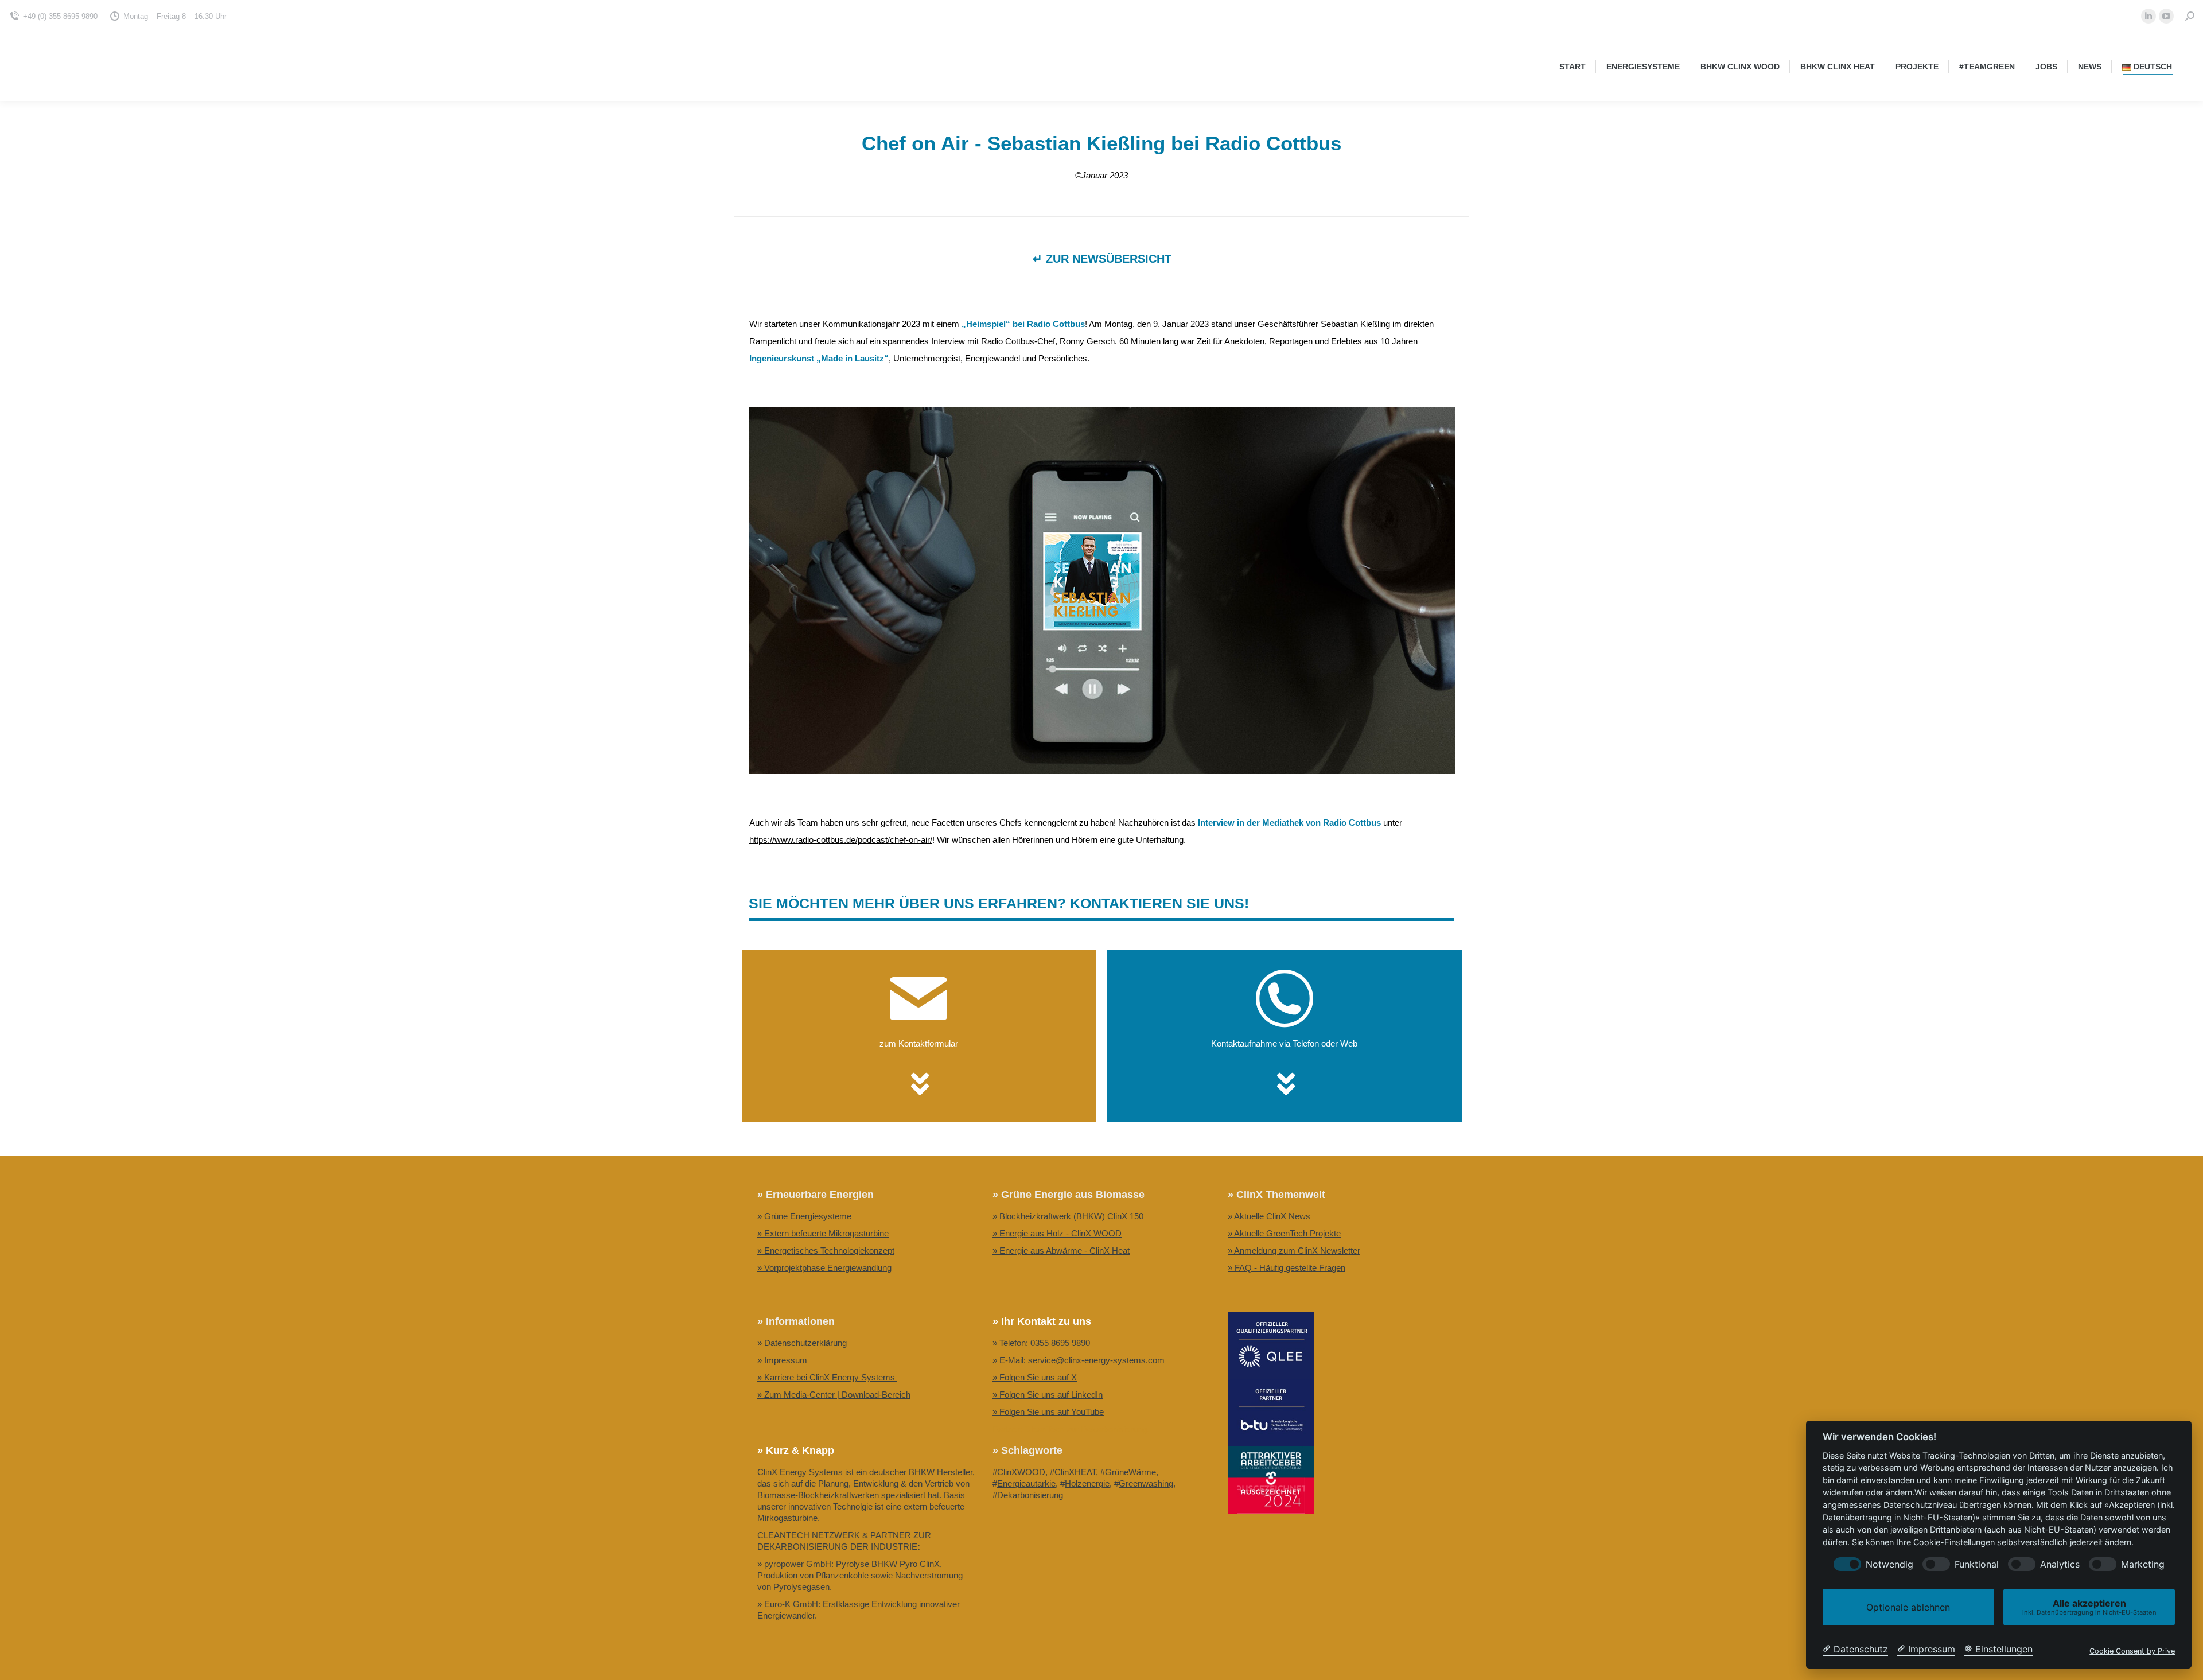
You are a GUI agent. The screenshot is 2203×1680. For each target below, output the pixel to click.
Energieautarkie (1026, 1483)
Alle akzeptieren (2089, 1607)
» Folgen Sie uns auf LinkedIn (1048, 1395)
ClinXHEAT (1075, 1472)
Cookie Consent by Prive (2132, 1651)
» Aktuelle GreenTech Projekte (1284, 1233)
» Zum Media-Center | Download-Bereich (834, 1395)
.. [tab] (1285, 1087)
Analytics (2060, 1564)
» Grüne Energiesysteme (804, 1216)
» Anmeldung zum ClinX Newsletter (1294, 1251)
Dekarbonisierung (1030, 1495)
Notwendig (1889, 1564)
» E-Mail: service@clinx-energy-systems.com (1079, 1360)
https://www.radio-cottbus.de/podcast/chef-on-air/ (841, 840)
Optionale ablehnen (1908, 1607)
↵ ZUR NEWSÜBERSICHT (1102, 259)
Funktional (1977, 1564)
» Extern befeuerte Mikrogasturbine (823, 1233)
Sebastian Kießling (1355, 324)
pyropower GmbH (798, 1564)
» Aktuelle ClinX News (1269, 1216)
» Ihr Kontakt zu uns (1042, 1321)
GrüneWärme (1130, 1472)
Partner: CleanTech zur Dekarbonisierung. (1071, 1429)
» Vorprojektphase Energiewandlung (824, 1268)
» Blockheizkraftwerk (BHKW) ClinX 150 (1068, 1216)
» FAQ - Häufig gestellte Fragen (1287, 1268)
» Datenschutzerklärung (802, 1343)
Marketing (2143, 1564)
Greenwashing (1146, 1483)
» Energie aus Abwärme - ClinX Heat (1061, 1251)
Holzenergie (1087, 1483)
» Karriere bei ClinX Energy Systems (827, 1377)
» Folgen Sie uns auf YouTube (1048, 1412)
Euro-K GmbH (791, 1604)
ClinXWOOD (1021, 1472)
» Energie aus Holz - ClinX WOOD (1057, 1233)
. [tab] (919, 1087)
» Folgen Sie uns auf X (1035, 1377)
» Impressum (782, 1360)
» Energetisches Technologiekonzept (826, 1251)
